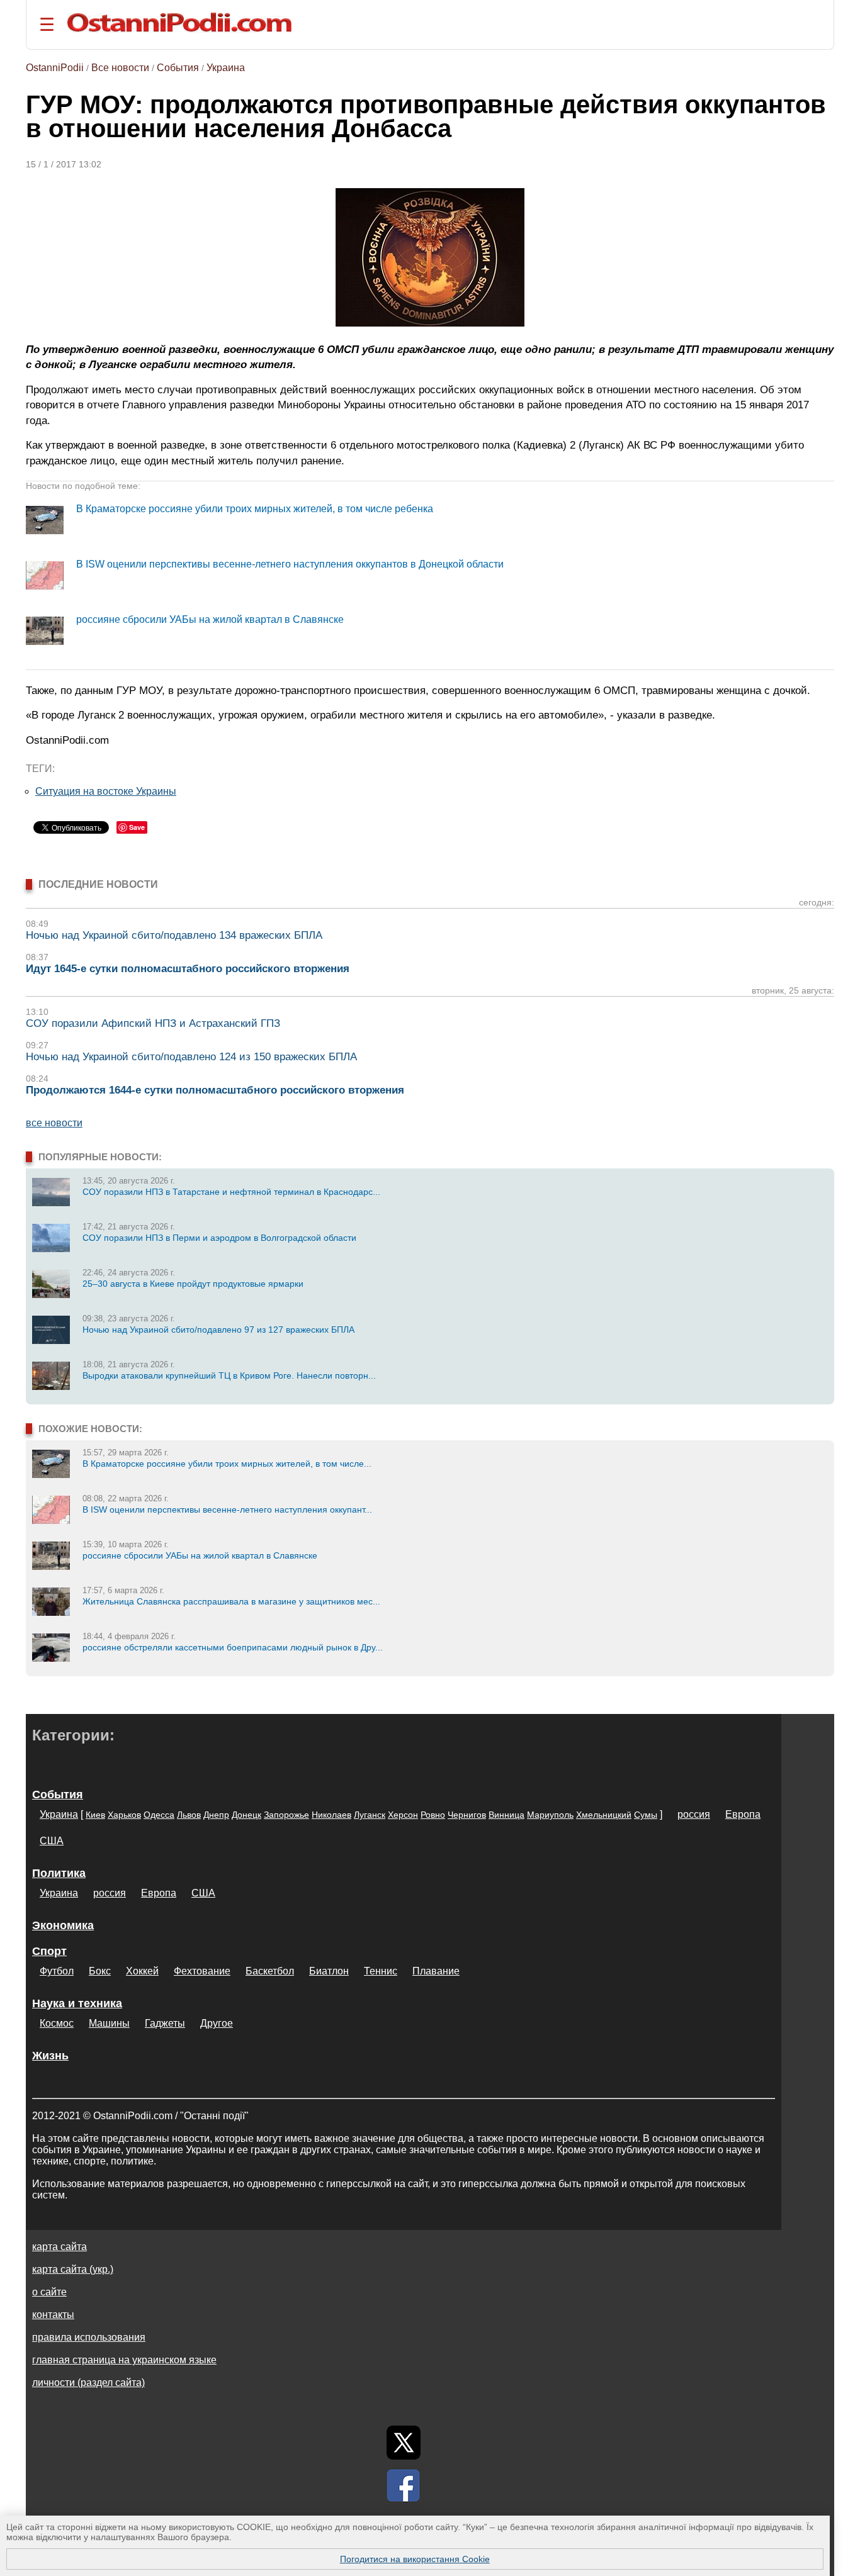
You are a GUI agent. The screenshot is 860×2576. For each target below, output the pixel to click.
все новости (54, 1123)
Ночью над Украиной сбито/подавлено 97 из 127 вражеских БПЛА (218, 1330)
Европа (743, 1814)
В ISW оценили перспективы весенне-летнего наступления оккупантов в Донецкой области (290, 564)
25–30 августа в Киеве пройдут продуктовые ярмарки (193, 1284)
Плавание (436, 1971)
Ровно (433, 1815)
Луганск (370, 1815)
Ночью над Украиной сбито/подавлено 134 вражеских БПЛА (174, 935)
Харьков (124, 1815)
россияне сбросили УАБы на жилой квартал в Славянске (210, 619)
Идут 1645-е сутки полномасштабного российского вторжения (188, 969)
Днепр (216, 1815)
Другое (217, 2023)
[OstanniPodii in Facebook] (404, 2485)
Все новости (120, 68)
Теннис (381, 1971)
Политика (59, 1873)
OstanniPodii (55, 68)
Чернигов (467, 1815)
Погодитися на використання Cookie (415, 2559)
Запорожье (286, 1815)
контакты (53, 2315)
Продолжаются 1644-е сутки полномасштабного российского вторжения (215, 1090)
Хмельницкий (604, 1815)
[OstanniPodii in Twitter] (404, 2443)
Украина (226, 68)
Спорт (49, 1951)
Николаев (331, 1815)
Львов (189, 1815)
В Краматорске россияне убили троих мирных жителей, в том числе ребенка (255, 509)
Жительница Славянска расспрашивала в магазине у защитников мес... (231, 1601)
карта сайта (59, 2247)
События (178, 68)
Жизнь (50, 2056)
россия (694, 1814)
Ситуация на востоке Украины (106, 791)
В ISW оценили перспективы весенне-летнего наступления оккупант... (227, 1509)
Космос (57, 2023)
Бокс (100, 1971)
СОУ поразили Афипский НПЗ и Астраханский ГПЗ (153, 1023)
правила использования (89, 2337)
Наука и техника (77, 2003)
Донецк (246, 1815)
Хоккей (142, 1971)
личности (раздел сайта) (88, 2383)
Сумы (646, 1815)
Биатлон (329, 1971)
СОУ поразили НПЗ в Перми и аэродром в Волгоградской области (219, 1238)
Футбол (57, 1971)
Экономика (63, 1925)
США (52, 1841)
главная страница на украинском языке (124, 2360)
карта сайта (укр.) (73, 2269)
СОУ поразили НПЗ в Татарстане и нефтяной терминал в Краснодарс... (231, 1192)
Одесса (159, 1815)
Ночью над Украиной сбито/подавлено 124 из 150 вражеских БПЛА (191, 1057)
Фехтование (202, 1971)
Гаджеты (165, 2023)
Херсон (403, 1815)
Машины (109, 2023)
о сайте (49, 2292)
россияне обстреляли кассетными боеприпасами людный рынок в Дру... (233, 1647)
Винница (506, 1815)
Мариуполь (550, 1815)
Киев (95, 1815)
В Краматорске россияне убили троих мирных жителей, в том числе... (227, 1464)
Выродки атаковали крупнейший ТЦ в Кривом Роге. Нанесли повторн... (229, 1375)
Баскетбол (270, 1971)
